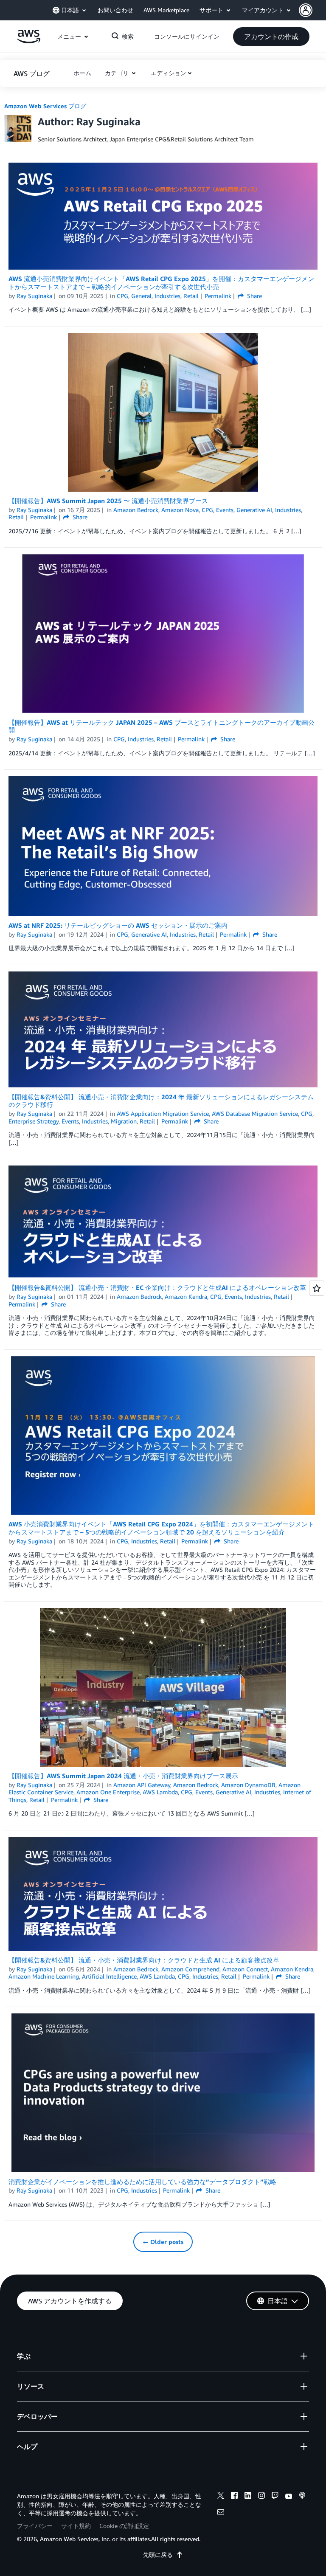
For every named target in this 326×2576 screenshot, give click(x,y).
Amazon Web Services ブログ (45, 106)
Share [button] (254, 296)
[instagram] (261, 2497)
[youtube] (289, 2497)
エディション (169, 73)
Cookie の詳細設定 (124, 2526)
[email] (221, 2513)
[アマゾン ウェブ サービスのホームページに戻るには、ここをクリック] (29, 41)
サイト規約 (76, 2526)
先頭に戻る (158, 2555)
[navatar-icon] (306, 10)
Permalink (218, 296)
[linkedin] (248, 2497)
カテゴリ (118, 73)
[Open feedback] (317, 1288)
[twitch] (275, 2497)
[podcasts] (302, 2497)
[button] (312, 10)
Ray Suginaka (34, 296)
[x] (221, 2497)
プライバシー (35, 2526)
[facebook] (234, 2497)
